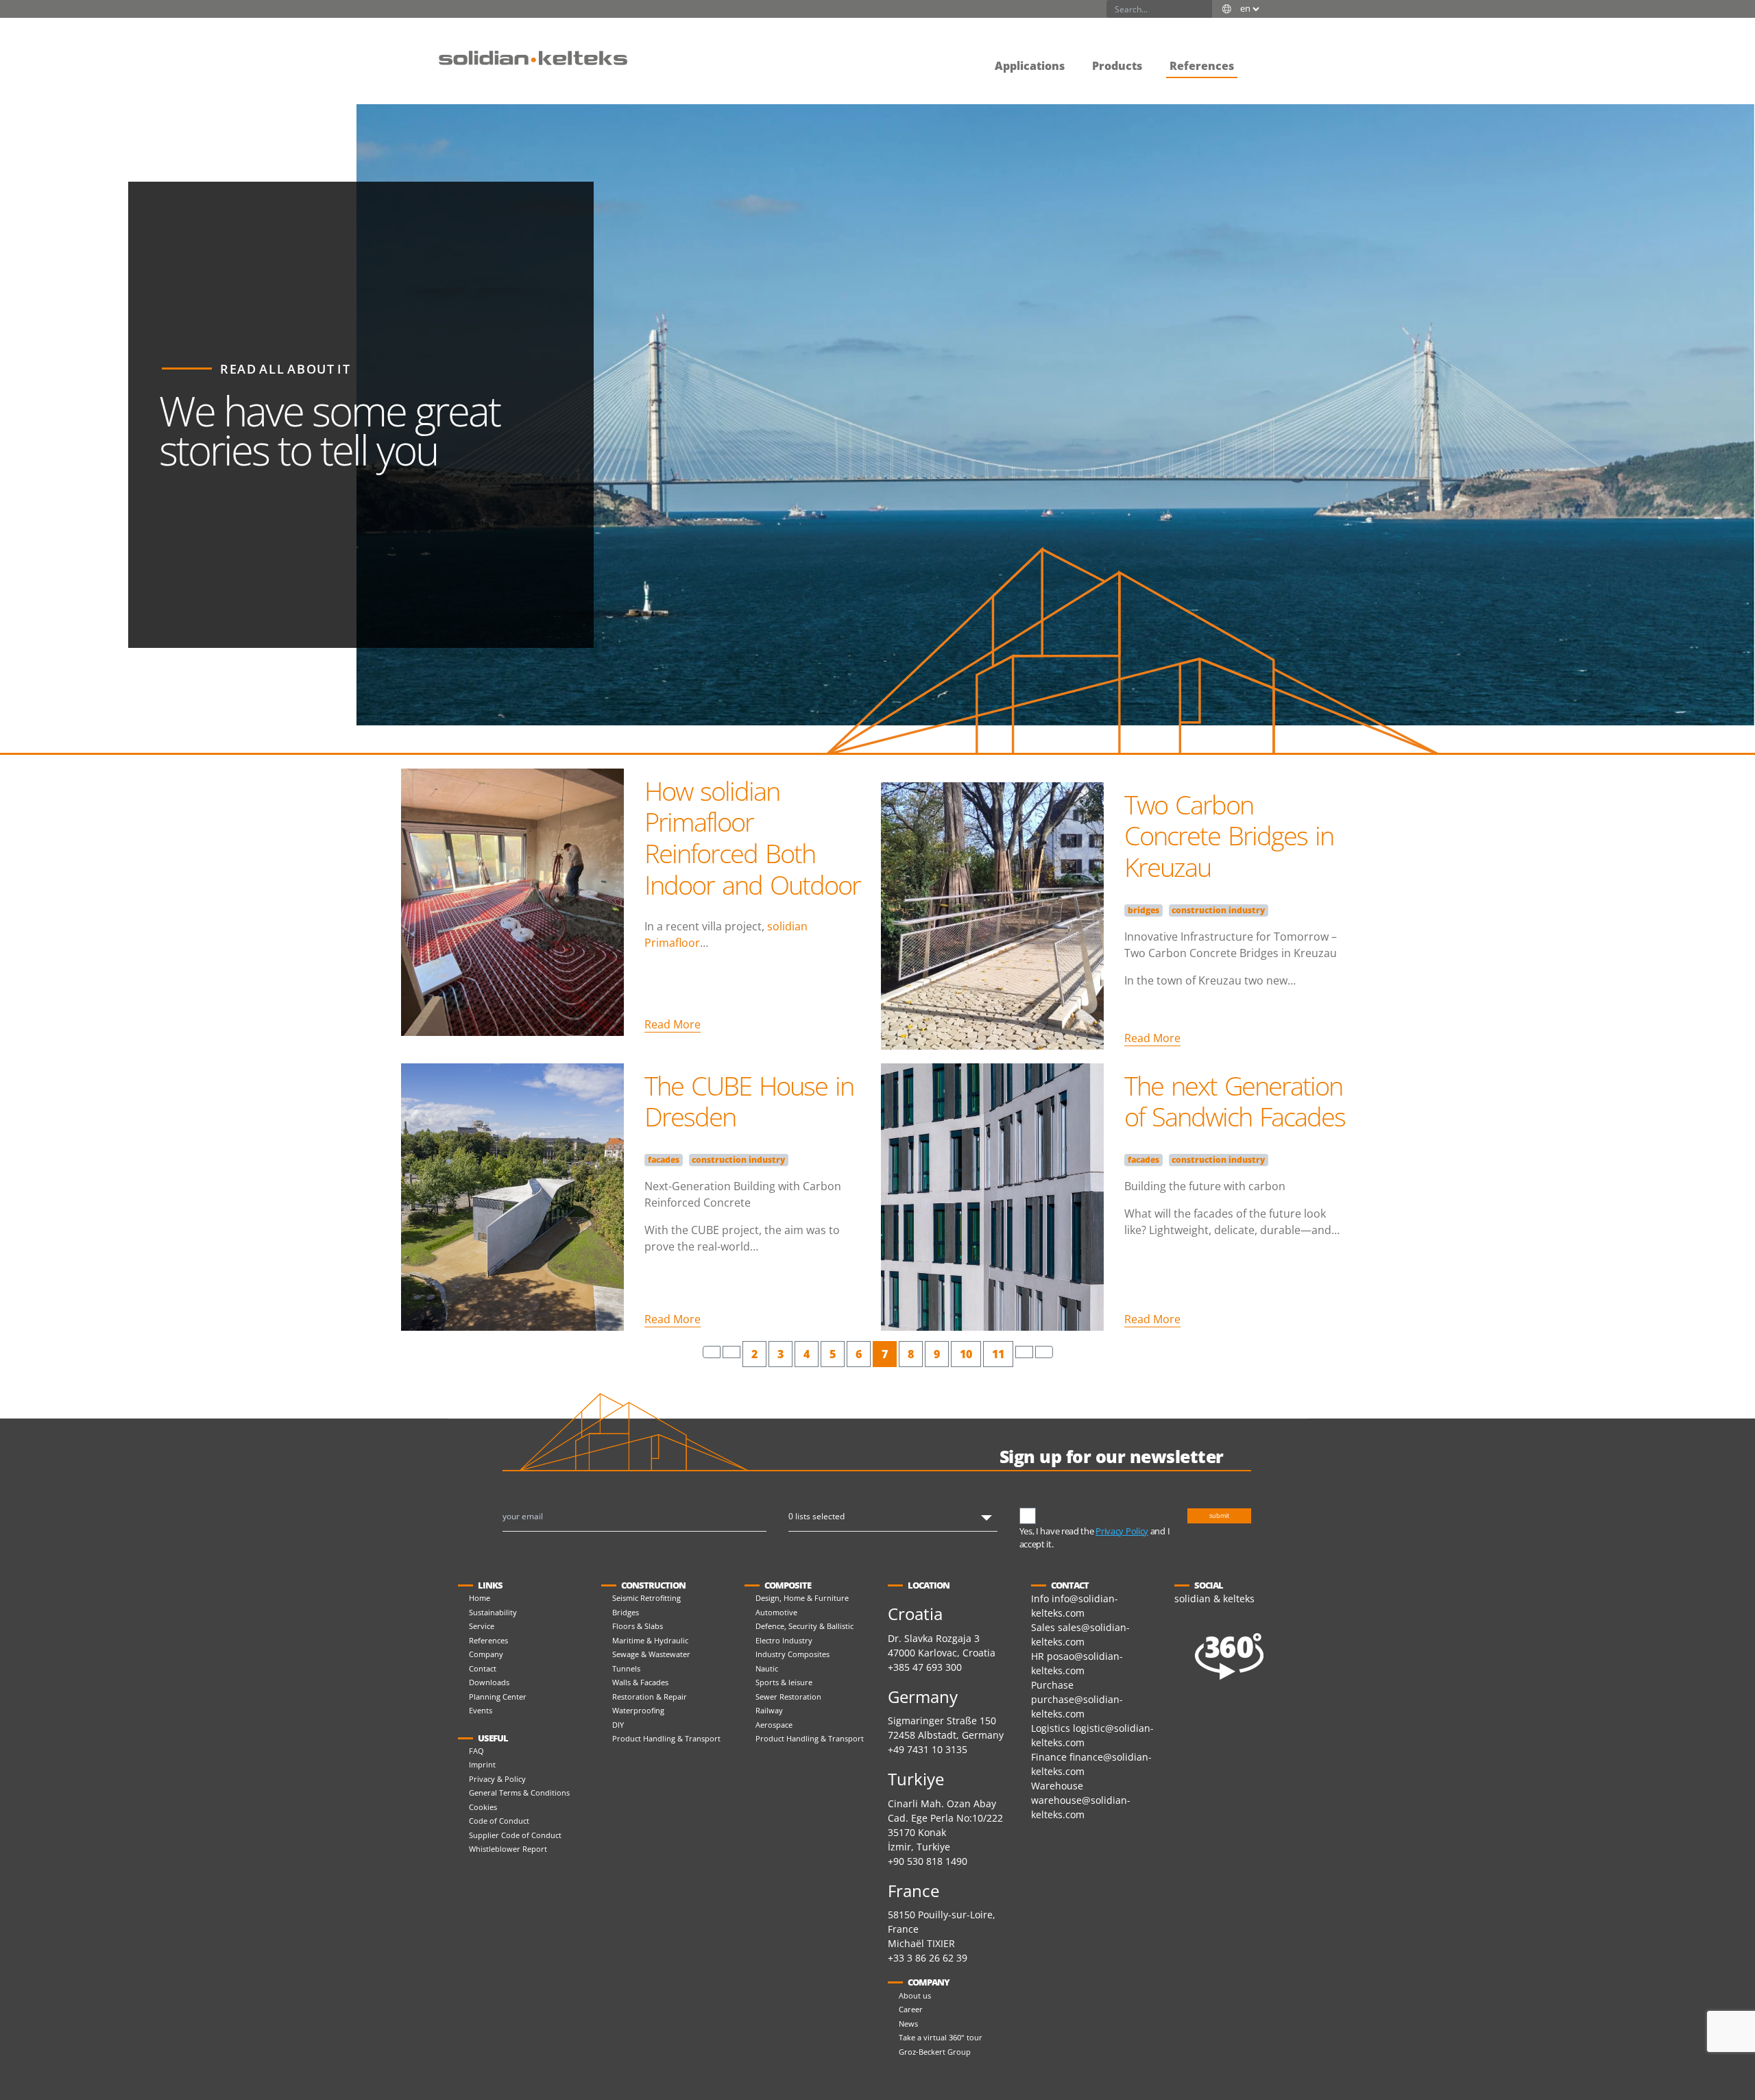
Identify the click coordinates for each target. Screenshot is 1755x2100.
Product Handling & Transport (666, 1738)
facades (664, 1160)
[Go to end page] (1044, 1352)
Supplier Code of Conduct (515, 1835)
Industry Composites (792, 1654)
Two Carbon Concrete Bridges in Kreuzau (1229, 835)
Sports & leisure (784, 1682)
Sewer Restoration (788, 1697)
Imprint (482, 1764)
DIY (618, 1725)
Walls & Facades (640, 1682)
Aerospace (774, 1725)
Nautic (767, 1668)
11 (998, 1354)
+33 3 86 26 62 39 (928, 1958)
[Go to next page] (1024, 1352)
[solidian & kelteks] (533, 57)
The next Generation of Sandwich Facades (1235, 1101)
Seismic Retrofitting (646, 1598)
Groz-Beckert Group (935, 2052)
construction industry (1218, 910)
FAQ (476, 1751)
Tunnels (626, 1668)
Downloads (489, 1682)
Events (481, 1710)
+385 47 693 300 (925, 1667)
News (908, 2024)
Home (480, 1598)
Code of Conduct (499, 1821)
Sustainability (493, 1612)
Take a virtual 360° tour (941, 2037)
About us (915, 1995)
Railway (769, 1710)
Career (911, 2009)
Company (486, 1654)
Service (482, 1626)
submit (1219, 1516)
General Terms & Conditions (519, 1793)
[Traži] (1203, 9)
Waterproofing (638, 1710)
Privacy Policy (1122, 1531)
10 (966, 1354)
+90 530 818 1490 (928, 1861)
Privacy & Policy (497, 1779)
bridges (1143, 910)
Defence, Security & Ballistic (804, 1626)
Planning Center (498, 1697)
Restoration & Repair (650, 1697)
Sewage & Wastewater (651, 1654)
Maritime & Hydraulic (650, 1640)
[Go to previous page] (731, 1352)
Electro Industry (784, 1640)
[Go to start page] (712, 1352)
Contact (483, 1668)
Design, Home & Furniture (802, 1598)
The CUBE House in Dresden (749, 1101)
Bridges (626, 1612)
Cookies (483, 1807)
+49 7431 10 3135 (928, 1749)
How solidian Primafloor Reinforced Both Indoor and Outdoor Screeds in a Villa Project (752, 869)
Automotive (776, 1612)
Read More (673, 1024)
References (488, 1640)
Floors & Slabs (638, 1626)
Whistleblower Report (508, 1849)
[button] (1261, 56)
